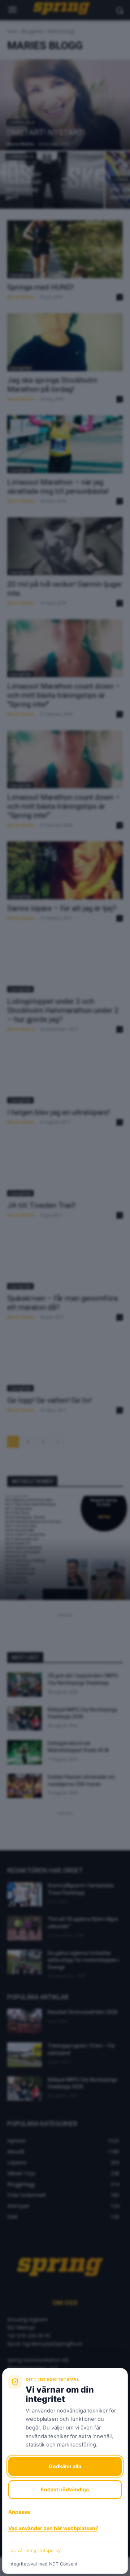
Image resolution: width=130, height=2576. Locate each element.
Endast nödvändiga (65, 2489)
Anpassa (19, 2512)
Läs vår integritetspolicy (34, 2550)
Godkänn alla (65, 2466)
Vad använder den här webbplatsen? (53, 2528)
